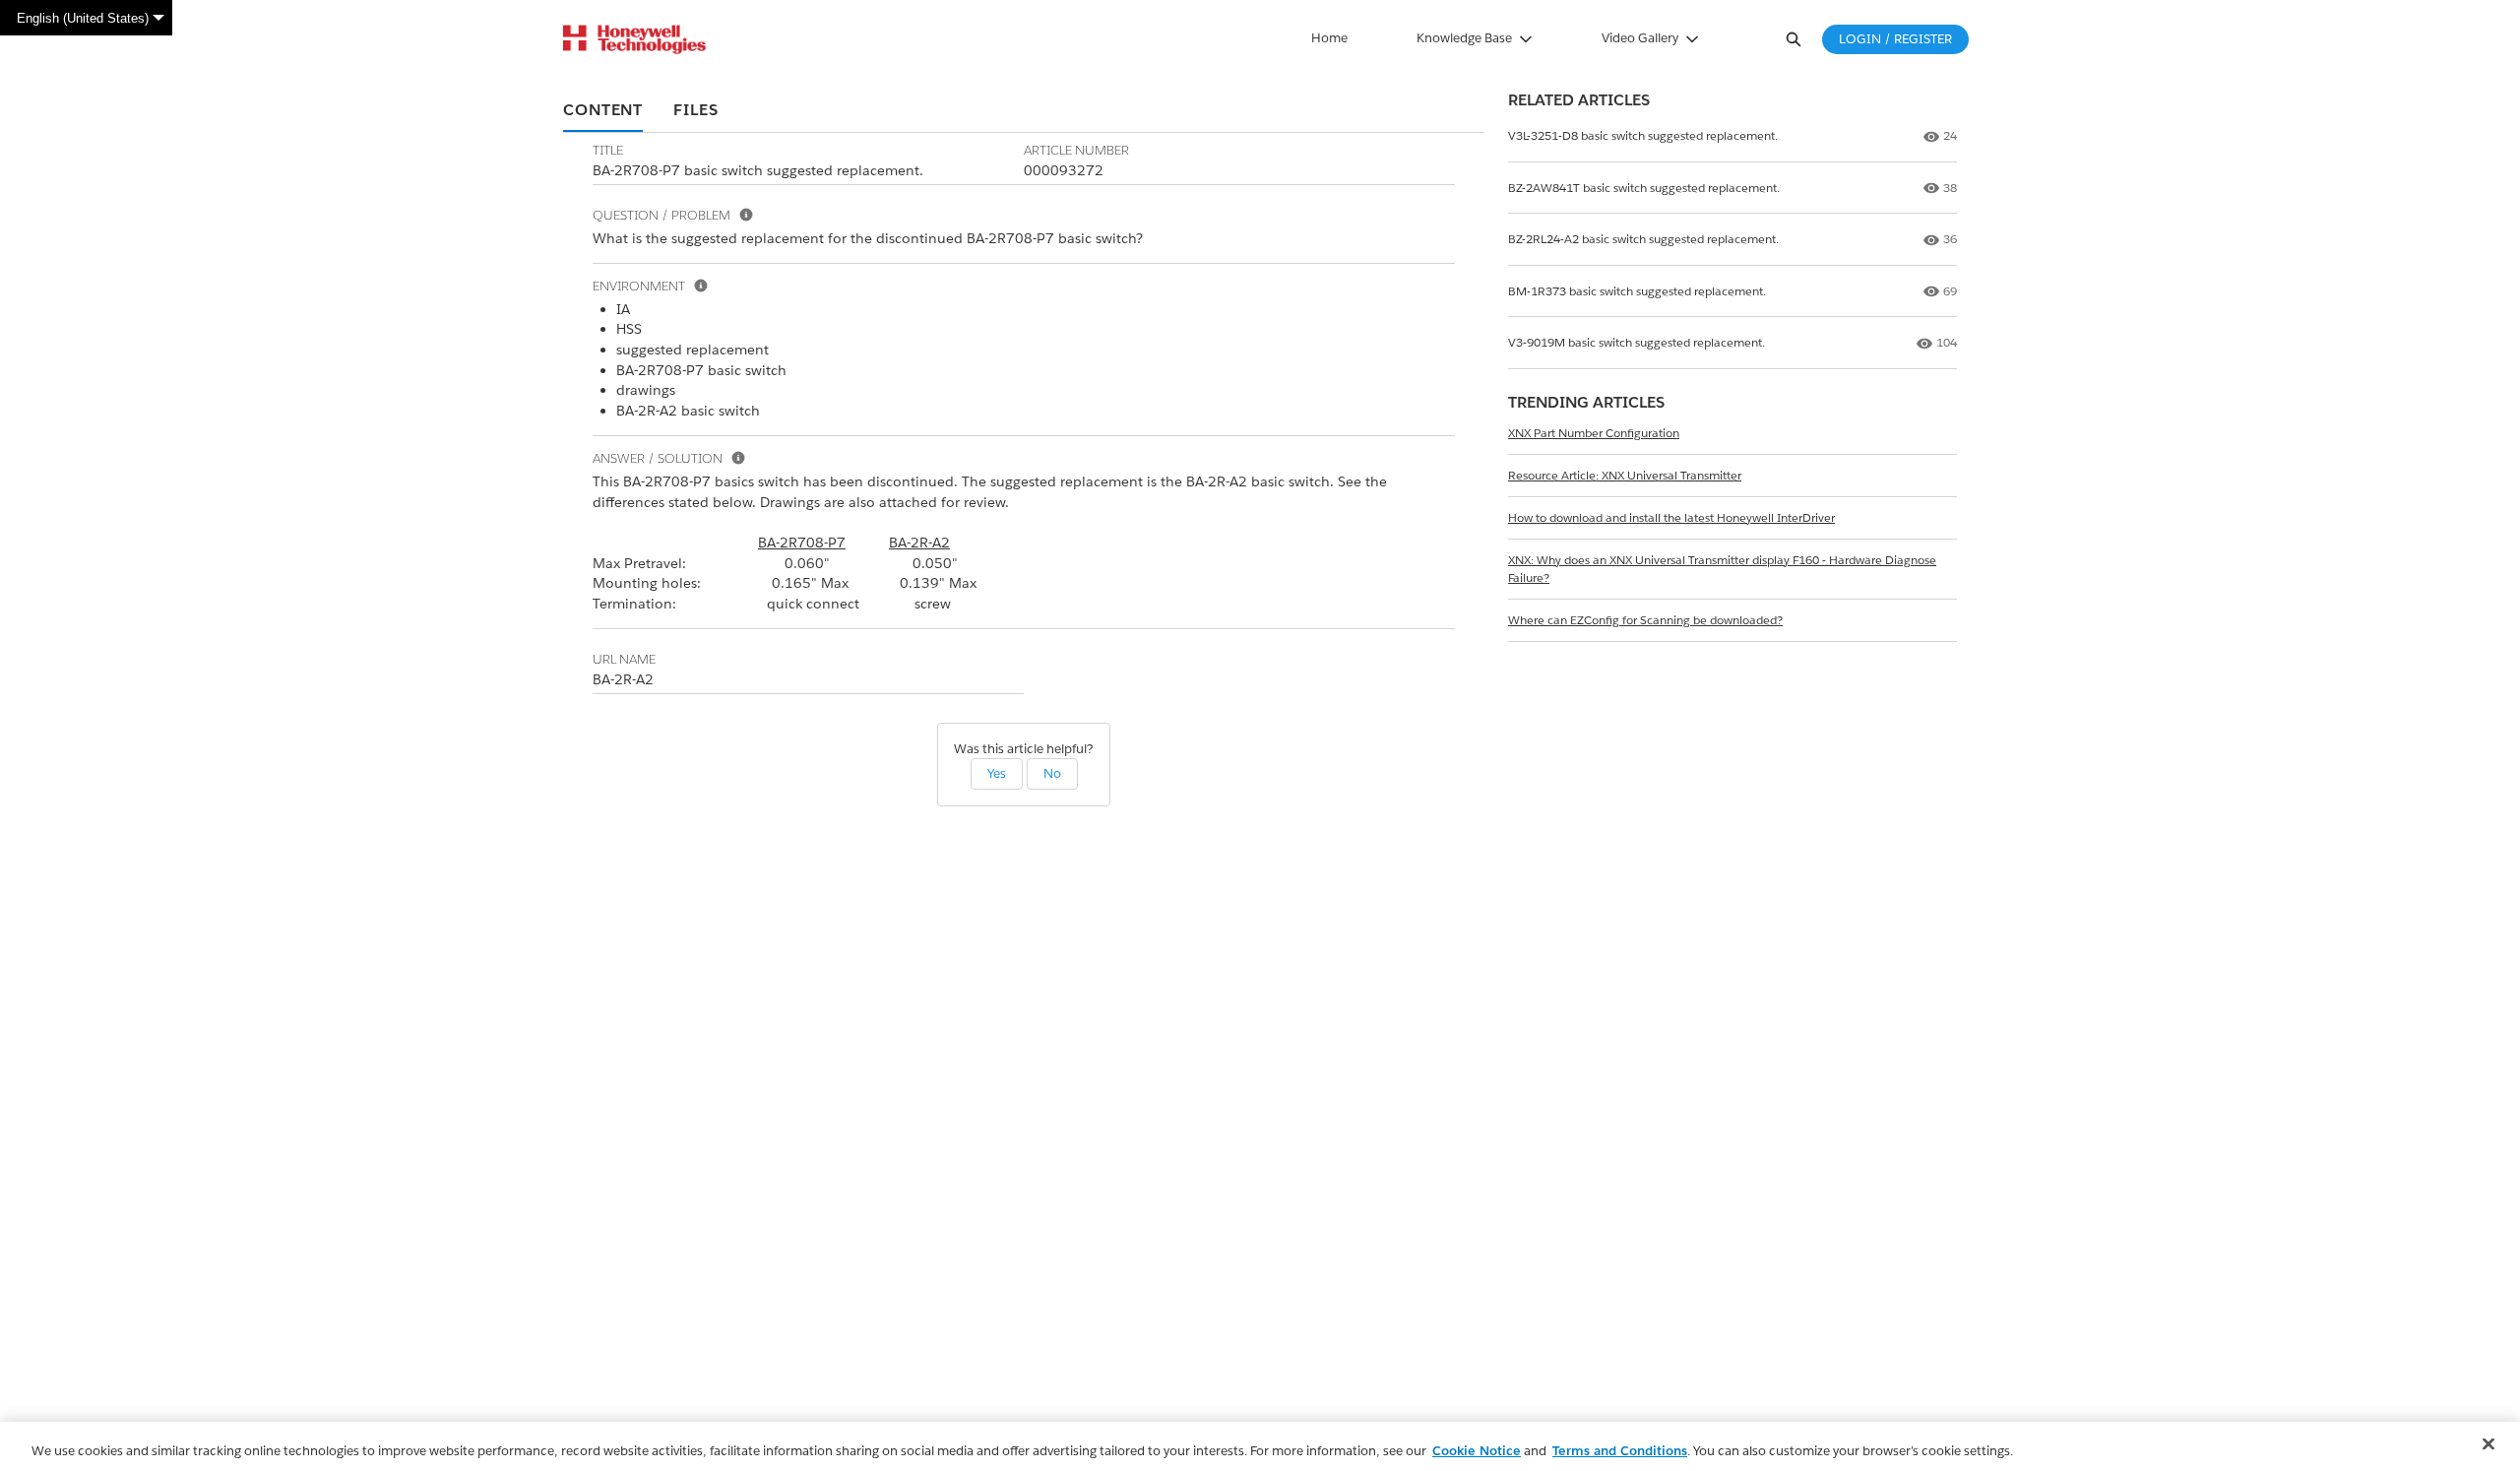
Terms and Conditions (1620, 1451)
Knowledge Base (1464, 38)
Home (1329, 38)
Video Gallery (1640, 38)
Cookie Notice (1477, 1451)
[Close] (2488, 1444)
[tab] (603, 111)
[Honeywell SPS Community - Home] (634, 39)
